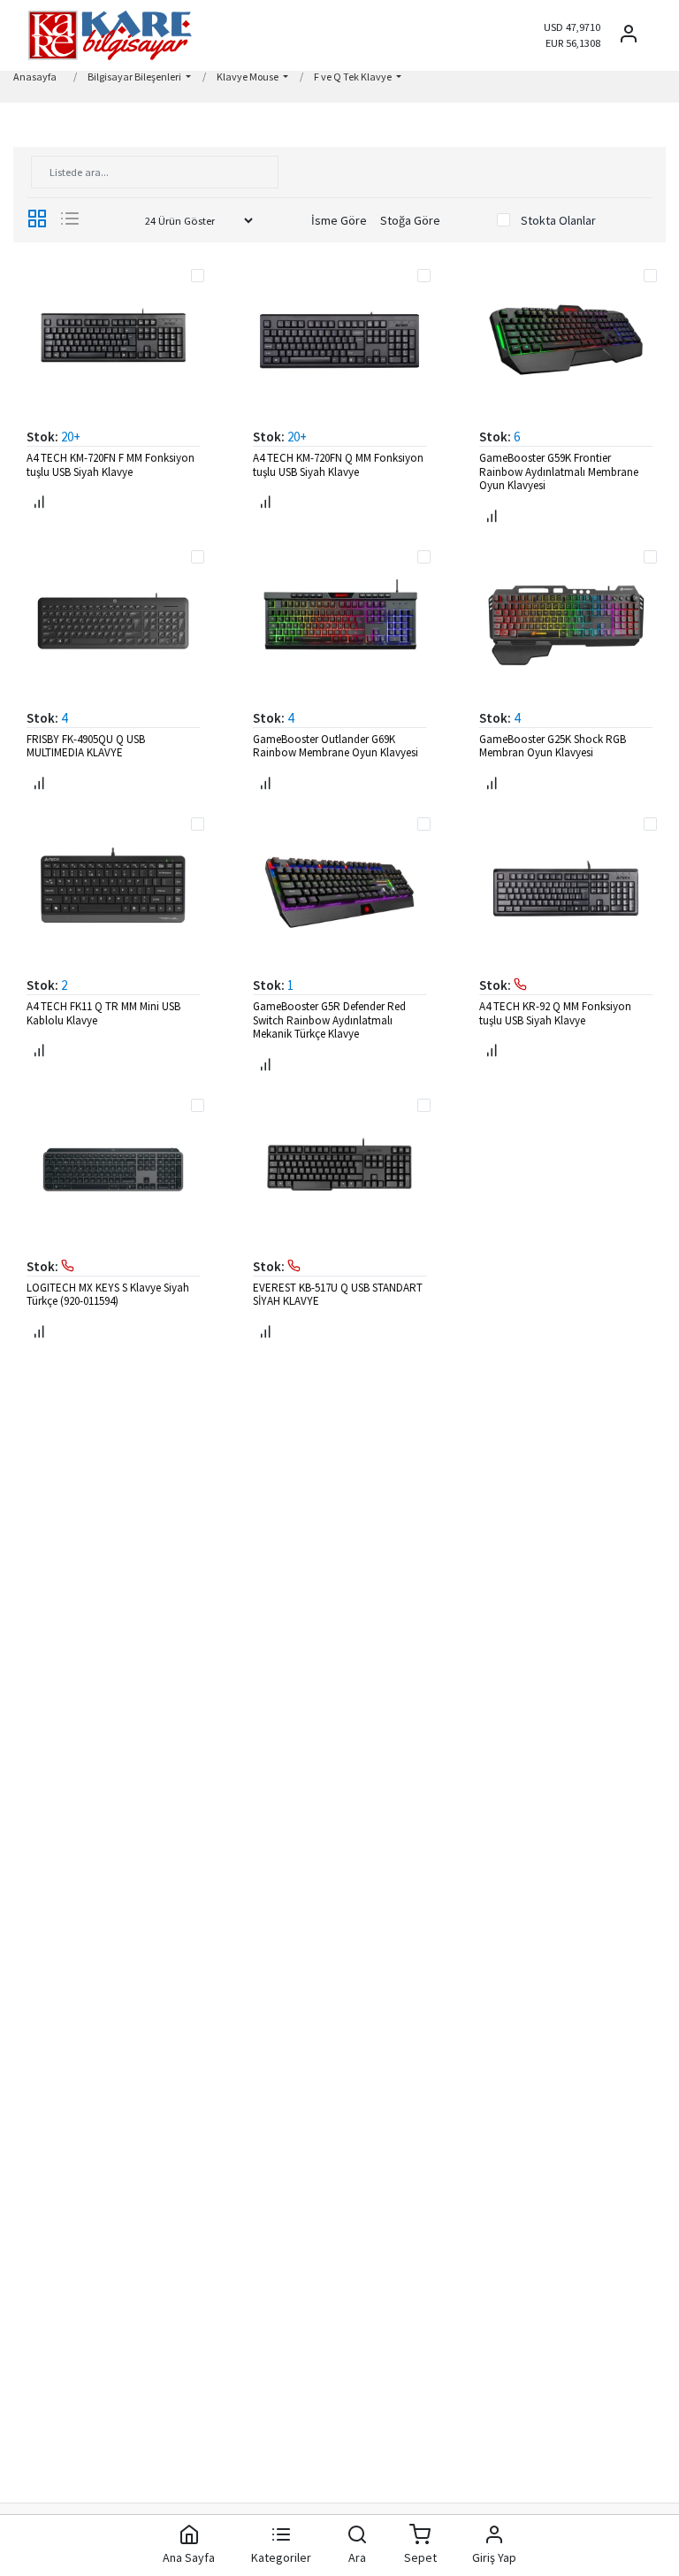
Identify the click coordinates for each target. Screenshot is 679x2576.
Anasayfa (35, 77)
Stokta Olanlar (558, 220)
